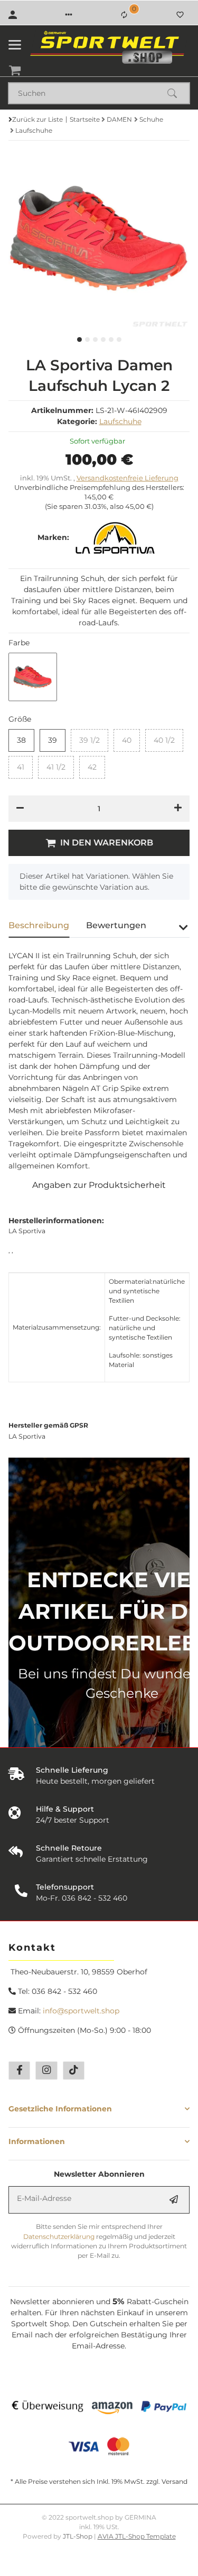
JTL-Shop (78, 2536)
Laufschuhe (120, 421)
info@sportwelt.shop (81, 2011)
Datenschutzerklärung (59, 2236)
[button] (69, 15)
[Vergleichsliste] (124, 15)
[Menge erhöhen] (178, 809)
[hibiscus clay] (33, 677)
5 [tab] (111, 340)
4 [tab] (103, 340)
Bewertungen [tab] (116, 925)
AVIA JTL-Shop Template (137, 2536)
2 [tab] (87, 340)
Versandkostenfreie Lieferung (128, 478)
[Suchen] (177, 93)
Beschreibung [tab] (39, 925)
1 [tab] (79, 340)
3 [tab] (95, 340)
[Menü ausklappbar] (15, 45)
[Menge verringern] (20, 809)
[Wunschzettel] (180, 15)
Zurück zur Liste (37, 119)
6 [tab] (119, 340)
